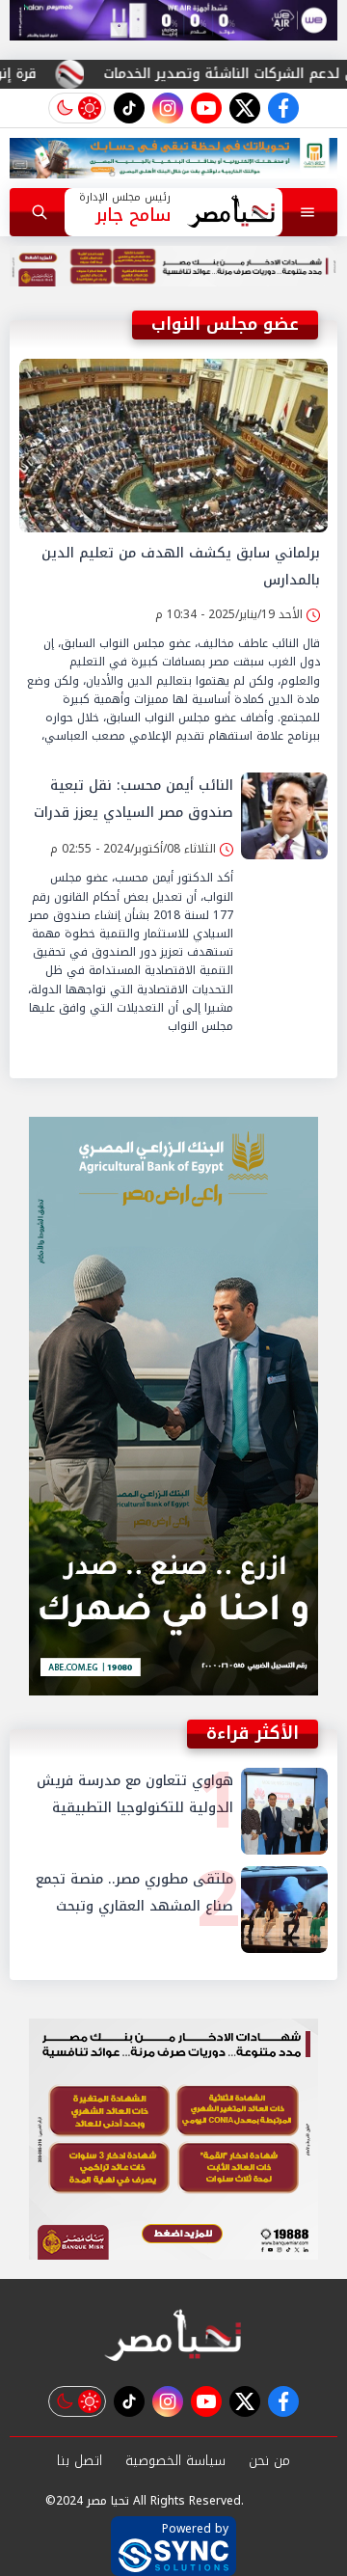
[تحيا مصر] (173, 2336)
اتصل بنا (80, 2461)
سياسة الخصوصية (175, 2461)
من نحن (269, 2461)
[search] (40, 212)
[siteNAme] (231, 212)
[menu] (307, 212)
